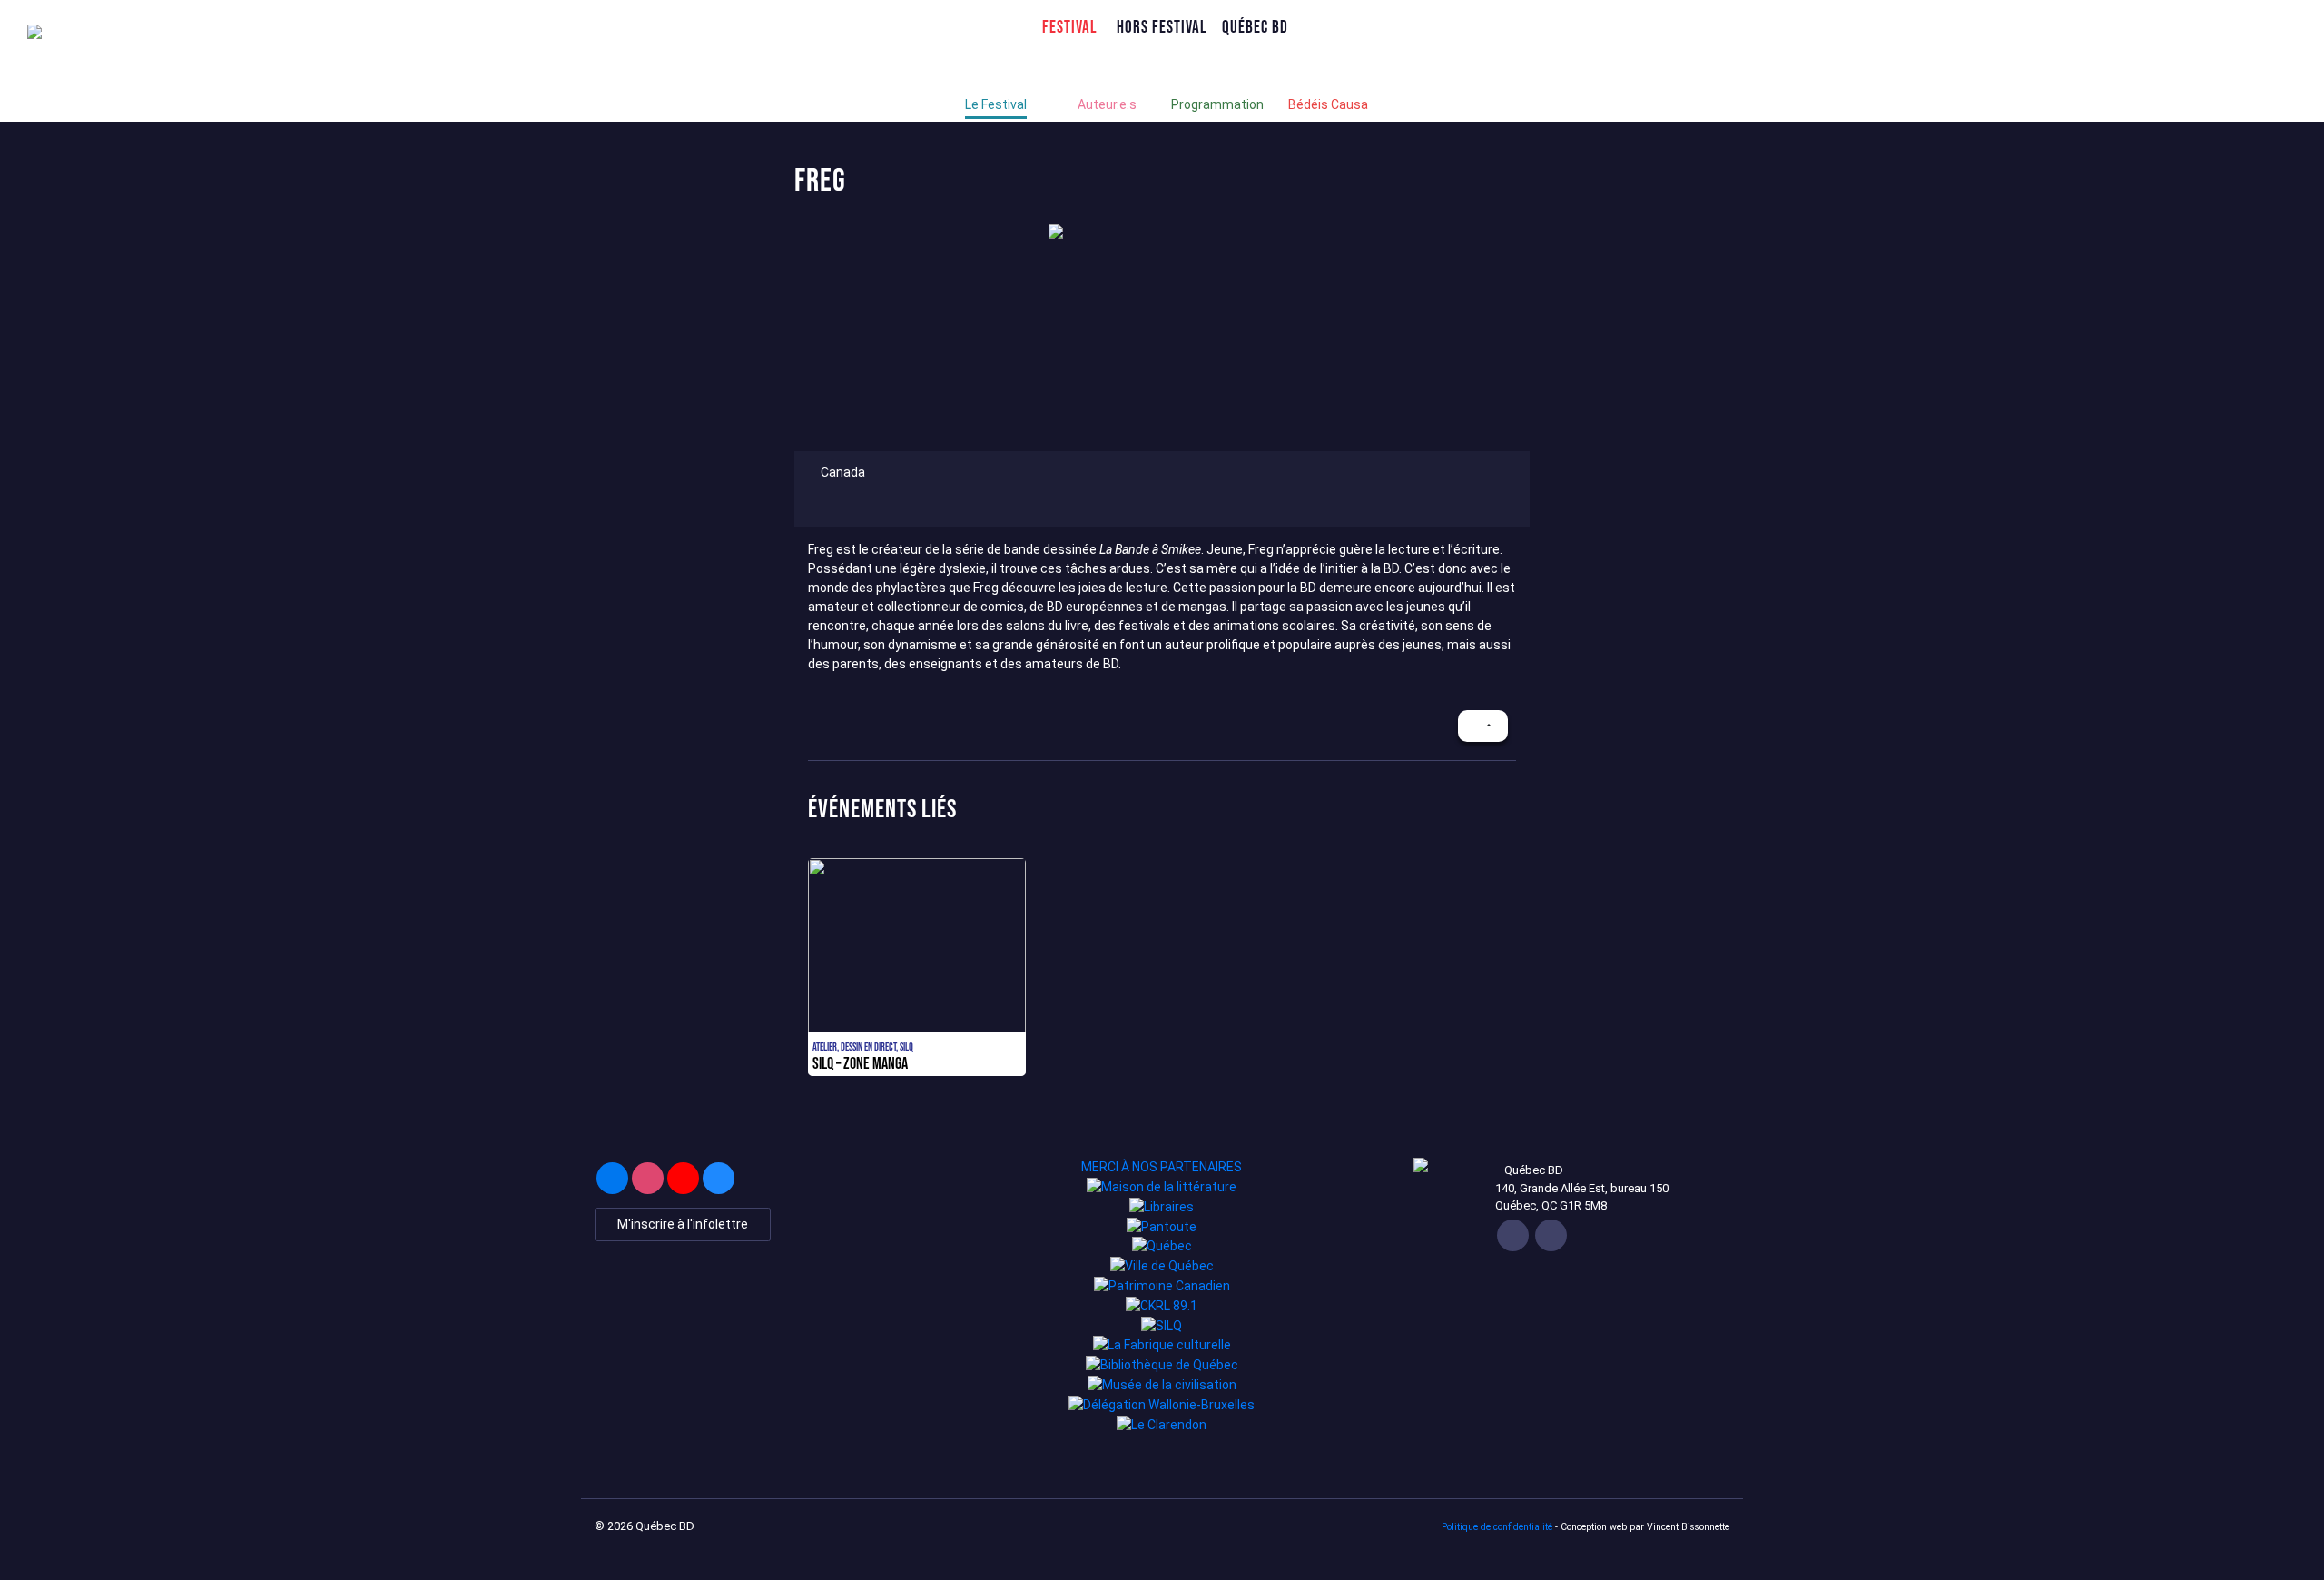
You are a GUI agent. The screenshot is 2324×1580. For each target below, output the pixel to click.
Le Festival (996, 104)
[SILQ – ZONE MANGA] (917, 967)
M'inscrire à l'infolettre (683, 1224)
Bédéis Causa (1328, 104)
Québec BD (1255, 27)
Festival (1070, 27)
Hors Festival (1162, 27)
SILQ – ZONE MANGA (860, 1063)
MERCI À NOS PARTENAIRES (1162, 1167)
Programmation (1217, 104)
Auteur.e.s (1107, 104)
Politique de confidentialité (1497, 1527)
